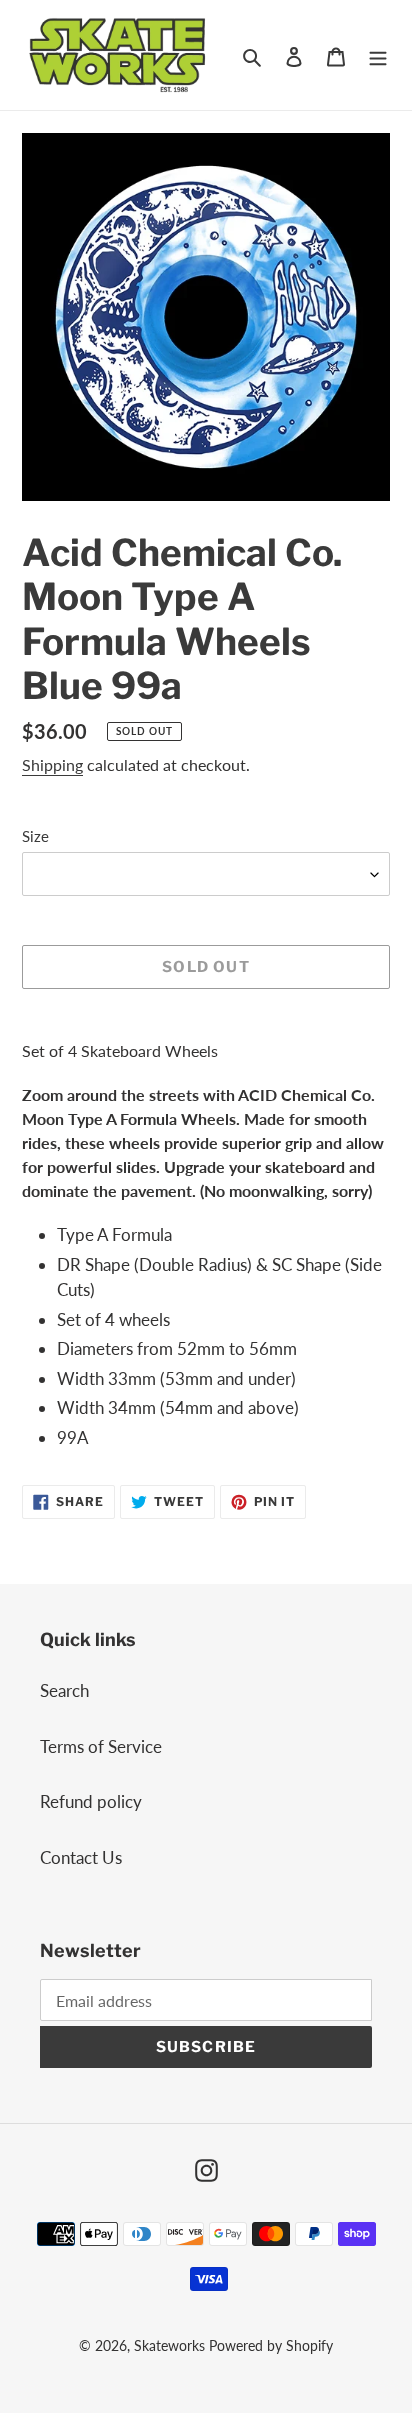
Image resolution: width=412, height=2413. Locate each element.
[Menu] (378, 55)
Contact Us (81, 1857)
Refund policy (91, 1801)
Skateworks (169, 2345)
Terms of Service (101, 1746)
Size (35, 836)
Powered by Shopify (271, 2345)
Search (64, 1690)
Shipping (52, 764)
